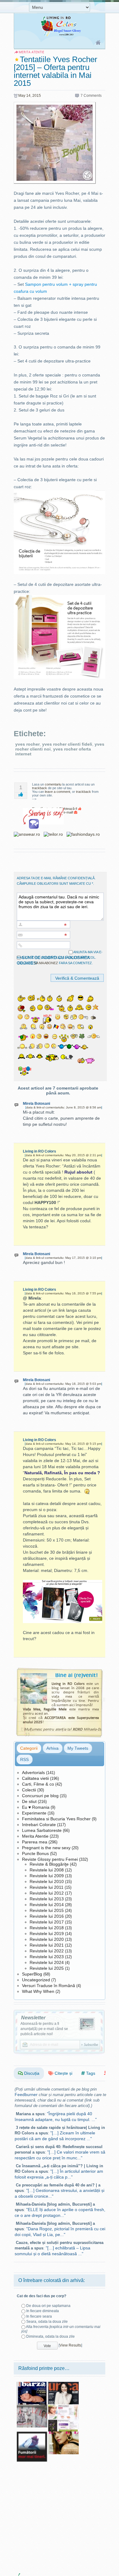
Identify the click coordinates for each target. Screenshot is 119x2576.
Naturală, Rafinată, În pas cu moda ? (62, 1473)
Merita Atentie (35, 1836)
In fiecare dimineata (43, 2311)
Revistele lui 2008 (47, 1870)
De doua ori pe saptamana (48, 2306)
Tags (90, 2073)
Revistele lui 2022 (47, 1951)
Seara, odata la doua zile (47, 2322)
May (22, 96)
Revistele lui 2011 (47, 1887)
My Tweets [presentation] (78, 1748)
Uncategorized (36, 1980)
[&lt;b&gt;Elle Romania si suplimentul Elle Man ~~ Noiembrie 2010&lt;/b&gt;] (32, 2407)
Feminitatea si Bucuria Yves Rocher (56, 1819)
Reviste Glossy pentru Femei (50, 1859)
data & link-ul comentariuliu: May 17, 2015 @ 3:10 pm (63, 1258)
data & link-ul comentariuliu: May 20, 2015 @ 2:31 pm (63, 1155)
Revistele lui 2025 (47, 1968)
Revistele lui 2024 (47, 1962)
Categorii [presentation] (29, 1748)
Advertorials (33, 1773)
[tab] (29, 1748)
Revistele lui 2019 (47, 1934)
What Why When (38, 1991)
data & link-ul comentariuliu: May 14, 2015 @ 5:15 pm (63, 1444)
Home (98, 43)
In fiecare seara (39, 2316)
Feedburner (26, 2095)
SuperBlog (32, 1974)
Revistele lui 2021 (47, 1945)
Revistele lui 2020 (47, 1939)
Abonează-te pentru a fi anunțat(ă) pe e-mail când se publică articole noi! (44, 2029)
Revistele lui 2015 (47, 1910)
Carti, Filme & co (38, 1784)
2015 (37, 96)
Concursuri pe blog (40, 1796)
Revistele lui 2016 (47, 1916)
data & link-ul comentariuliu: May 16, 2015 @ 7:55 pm (63, 1293)
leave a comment (58, 792)
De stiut (29, 1801)
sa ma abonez (46, 963)
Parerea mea (35, 1842)
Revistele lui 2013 (47, 1899)
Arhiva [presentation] (52, 1748)
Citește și (63, 2073)
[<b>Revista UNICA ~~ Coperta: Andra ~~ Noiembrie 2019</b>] (63, 2384)
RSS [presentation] (24, 1759)
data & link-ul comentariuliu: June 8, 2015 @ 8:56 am (64, 1107)
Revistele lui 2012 (47, 1893)
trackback (40, 788)
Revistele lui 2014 (47, 1905)
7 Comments (91, 96)
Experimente (34, 1813)
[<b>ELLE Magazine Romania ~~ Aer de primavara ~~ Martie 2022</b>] (63, 2434)
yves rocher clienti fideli (67, 744)
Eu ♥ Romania (36, 1807)
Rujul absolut (78, 1172)
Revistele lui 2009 (47, 1876)
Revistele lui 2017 (47, 1922)
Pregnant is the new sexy (46, 1848)
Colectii (29, 1790)
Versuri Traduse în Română (49, 1986)
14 (28, 96)
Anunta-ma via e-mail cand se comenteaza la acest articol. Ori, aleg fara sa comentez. (60, 957)
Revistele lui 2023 (47, 1957)
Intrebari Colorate (39, 1825)
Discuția (31, 2073)
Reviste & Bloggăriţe (49, 1864)
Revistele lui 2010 (47, 1881)
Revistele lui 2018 (47, 1928)
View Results (70, 2345)
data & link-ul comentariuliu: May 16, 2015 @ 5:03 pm (63, 1384)
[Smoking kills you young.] (32, 2434)
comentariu (53, 784)
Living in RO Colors (40, 1151)
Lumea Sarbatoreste (42, 1830)
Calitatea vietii (35, 1778)
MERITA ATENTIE (31, 52)
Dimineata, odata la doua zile (50, 2336)
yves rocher (27, 744)
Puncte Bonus (35, 1853)
